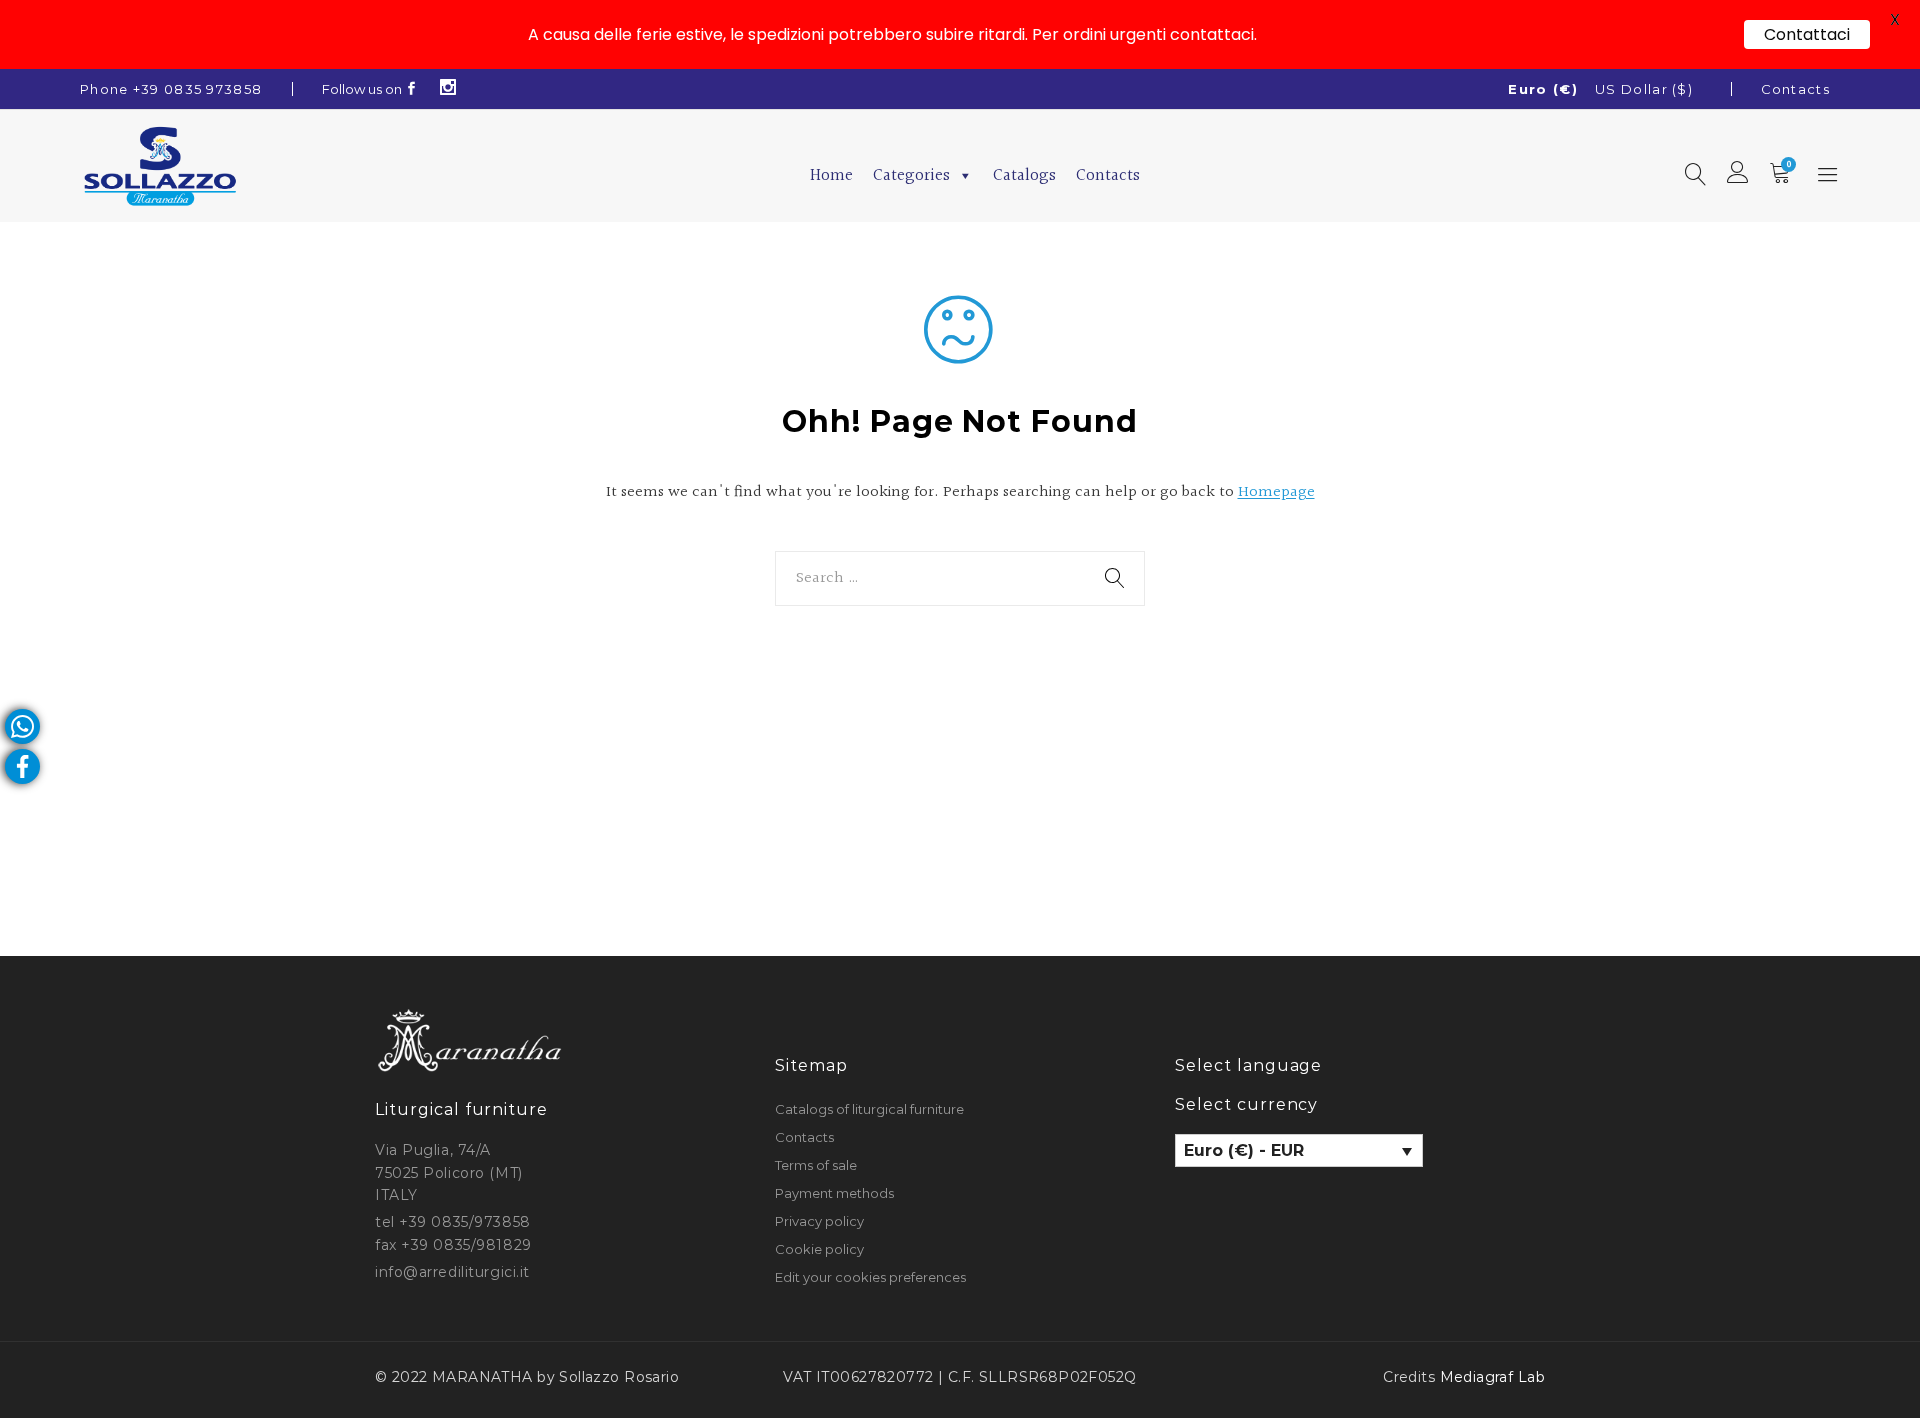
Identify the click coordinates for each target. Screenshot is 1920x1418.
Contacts (1795, 89)
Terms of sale (816, 1165)
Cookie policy (819, 1249)
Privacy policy (819, 1221)
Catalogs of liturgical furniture (869, 1109)
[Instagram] (448, 89)
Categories (911, 175)
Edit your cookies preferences (870, 1277)
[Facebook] (412, 89)
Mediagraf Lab (1492, 1377)
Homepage (1276, 492)
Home (831, 175)
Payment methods (834, 1193)
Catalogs (1024, 175)
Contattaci (1807, 34)
